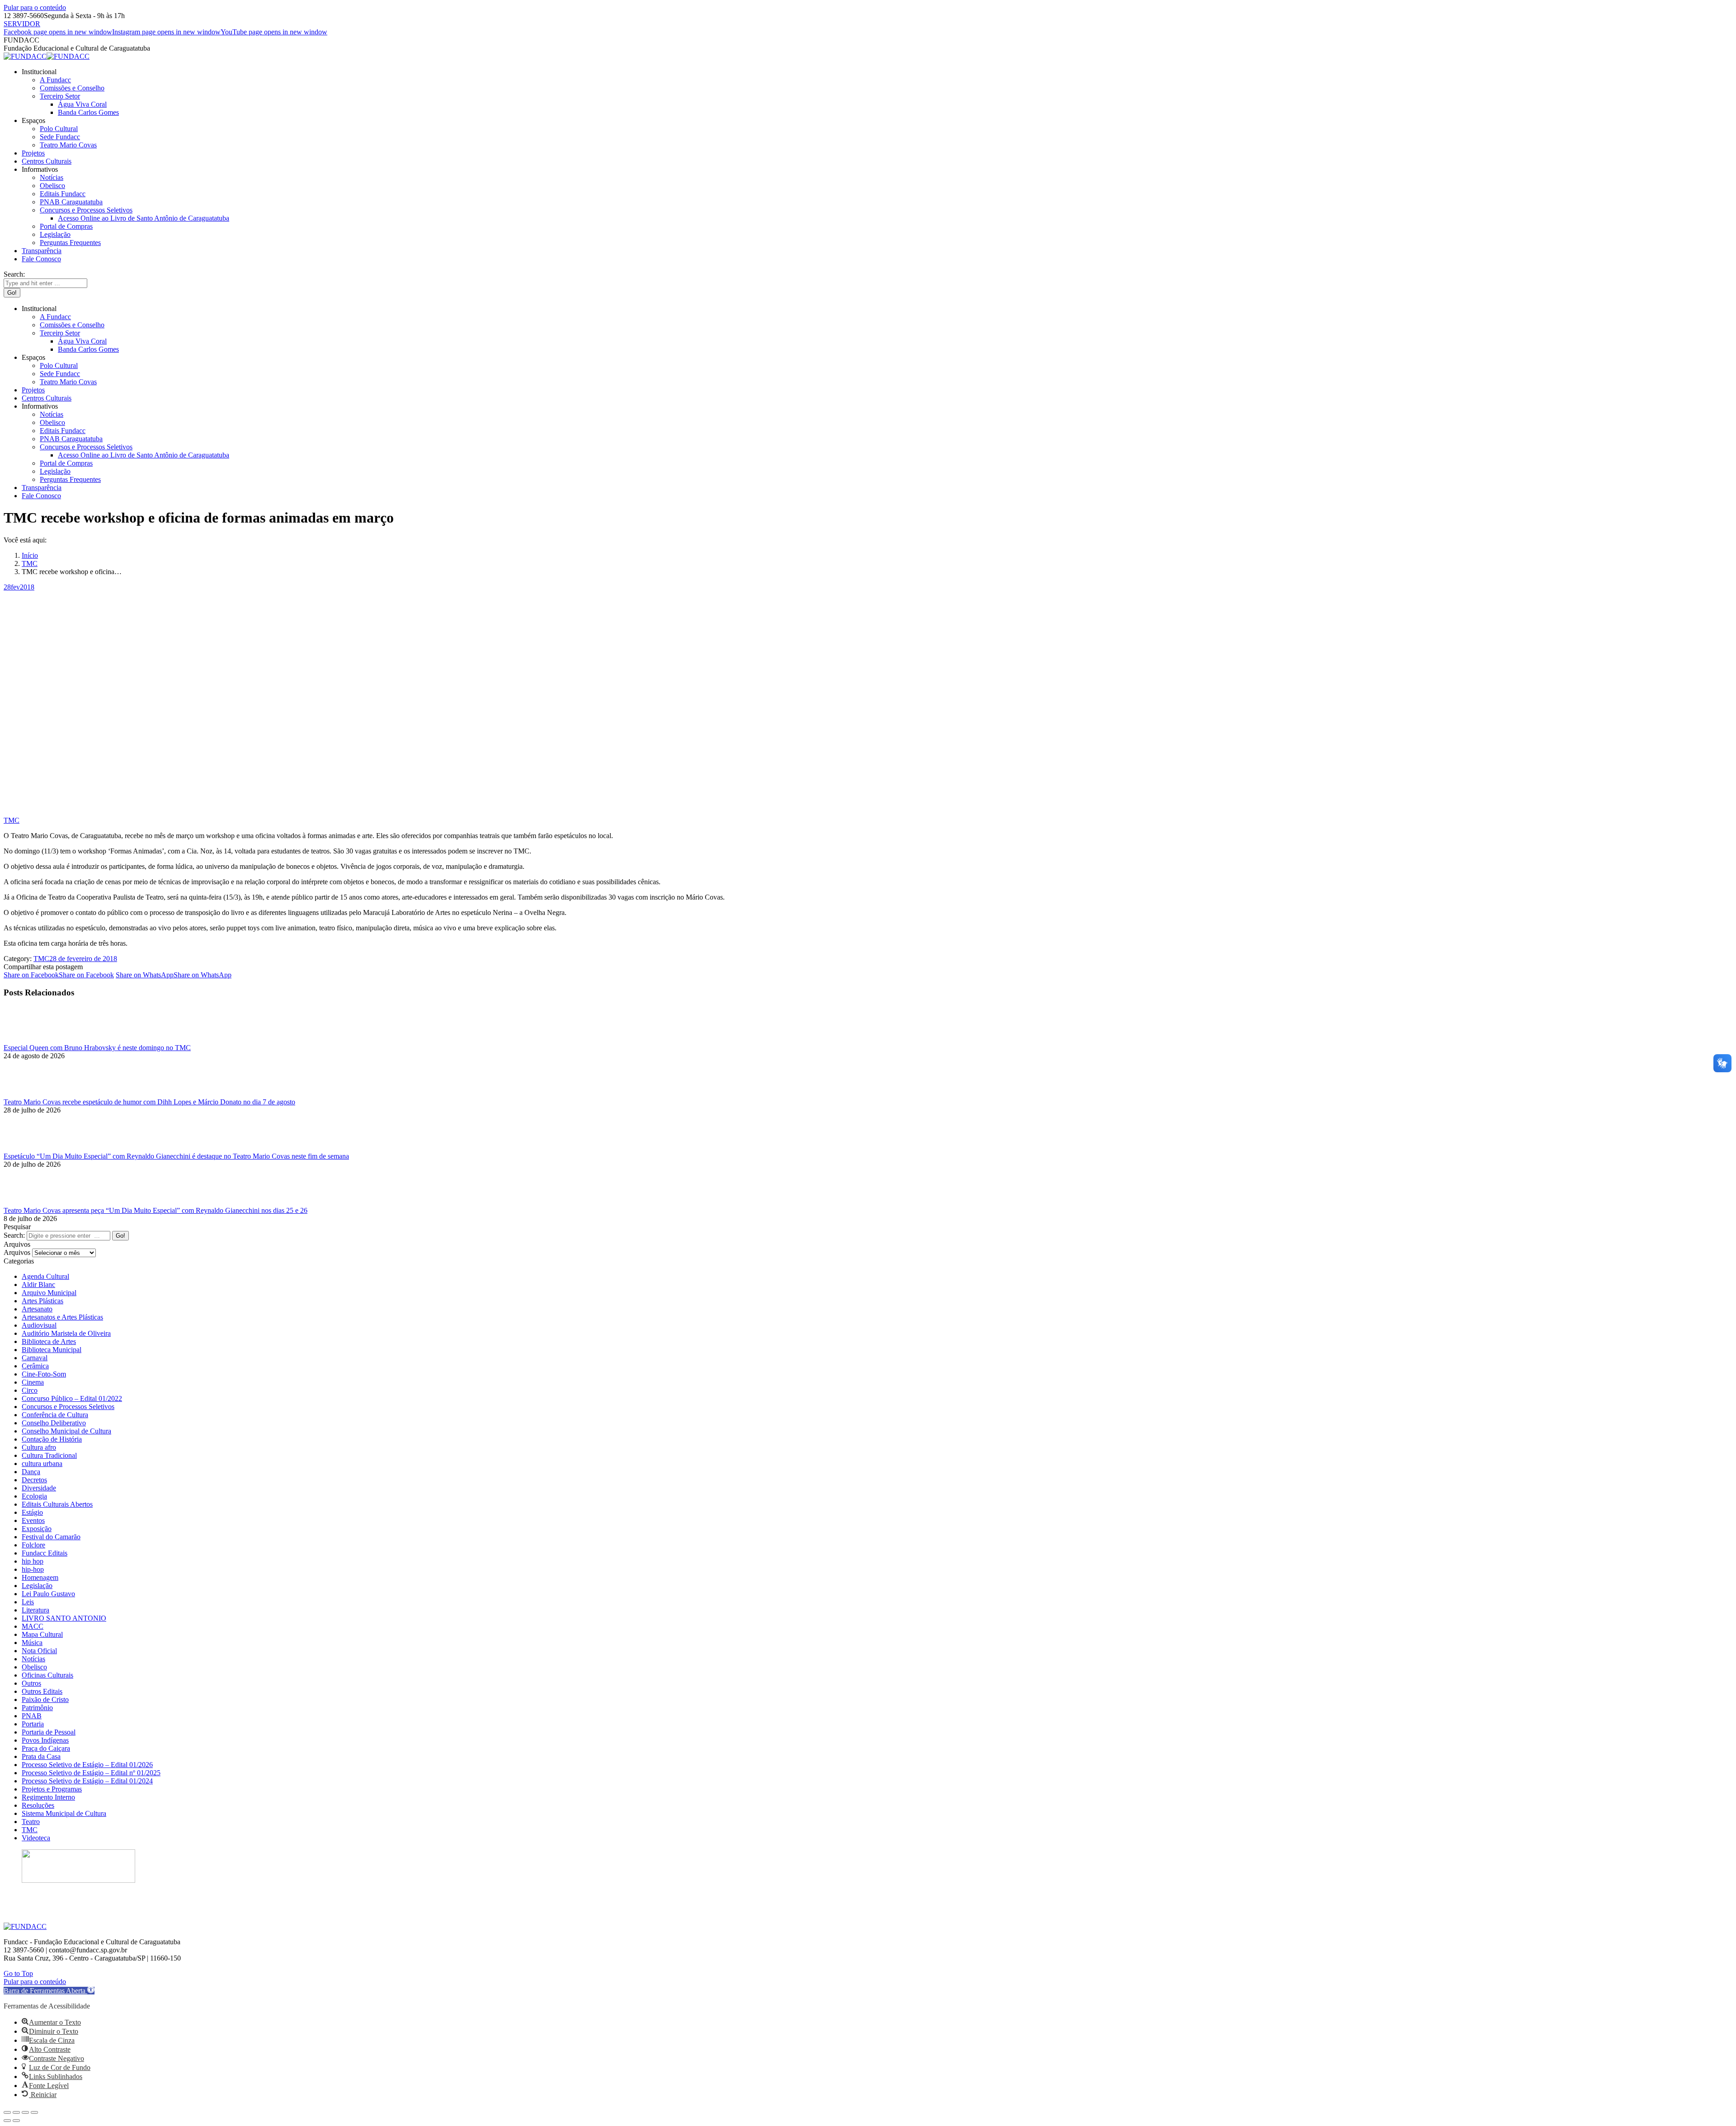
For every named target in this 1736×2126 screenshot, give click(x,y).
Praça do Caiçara (46, 1748)
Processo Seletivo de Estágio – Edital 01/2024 (87, 1781)
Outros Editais (42, 1691)
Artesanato (37, 1309)
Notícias (33, 1659)
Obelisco (34, 1667)
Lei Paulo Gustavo (48, 1594)
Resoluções (38, 1805)
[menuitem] (39, 72)
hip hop (33, 1561)
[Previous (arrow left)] (7, 2121)
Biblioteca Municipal (52, 1350)
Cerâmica (35, 1366)
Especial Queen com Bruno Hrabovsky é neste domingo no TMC (97, 1048)
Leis (28, 1602)
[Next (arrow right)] (16, 2121)
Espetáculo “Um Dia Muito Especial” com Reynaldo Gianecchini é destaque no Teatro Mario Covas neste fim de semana (176, 1156)
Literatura (35, 1610)
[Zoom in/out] (34, 2112)
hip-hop (33, 1569)
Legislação (37, 1586)
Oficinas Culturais (47, 1675)
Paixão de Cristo (45, 1699)
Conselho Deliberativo (54, 1423)
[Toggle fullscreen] (25, 2112)
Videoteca (36, 1838)
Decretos (34, 1480)
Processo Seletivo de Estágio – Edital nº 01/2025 (91, 1773)
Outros (31, 1683)
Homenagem (40, 1577)
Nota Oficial (39, 1651)
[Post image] (28, 1039)
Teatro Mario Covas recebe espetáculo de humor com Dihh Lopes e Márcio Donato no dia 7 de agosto (149, 1102)
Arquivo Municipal (49, 1293)
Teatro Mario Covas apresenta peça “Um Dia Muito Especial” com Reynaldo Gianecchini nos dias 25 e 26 (156, 1210)
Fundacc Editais (45, 1553)
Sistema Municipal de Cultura (64, 1813)
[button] (49, 1991)
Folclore (33, 1545)
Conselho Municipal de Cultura (66, 1431)
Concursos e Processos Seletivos (68, 1407)
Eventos (33, 1520)
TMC (12, 820)
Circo (30, 1390)
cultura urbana (42, 1464)
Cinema (33, 1382)
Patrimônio (37, 1708)
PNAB (32, 1716)
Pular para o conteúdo (35, 7)
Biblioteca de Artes (49, 1341)
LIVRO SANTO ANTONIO (64, 1618)
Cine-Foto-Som (44, 1374)
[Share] (16, 2112)
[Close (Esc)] (7, 2112)
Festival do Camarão (51, 1537)
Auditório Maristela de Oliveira (66, 1333)
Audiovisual (39, 1325)
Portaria (33, 1724)
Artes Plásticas (42, 1301)
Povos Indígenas (45, 1740)
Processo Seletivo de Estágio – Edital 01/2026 (87, 1765)
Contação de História (52, 1439)
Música (32, 1643)
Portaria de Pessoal (49, 1732)
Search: (14, 1235)
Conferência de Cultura (55, 1415)
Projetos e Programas (52, 1789)
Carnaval (35, 1358)
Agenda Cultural (45, 1276)
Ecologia (34, 1496)
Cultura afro (39, 1447)
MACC (33, 1626)
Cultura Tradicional (49, 1455)
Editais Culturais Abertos (57, 1504)
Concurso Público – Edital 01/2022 (72, 1398)
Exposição (37, 1529)
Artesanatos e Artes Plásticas (62, 1317)
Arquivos (17, 1252)
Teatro (31, 1822)
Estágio (32, 1512)
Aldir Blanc (38, 1285)
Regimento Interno (48, 1797)
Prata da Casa (41, 1756)
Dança (31, 1472)
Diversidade (39, 1488)
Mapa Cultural (42, 1634)
